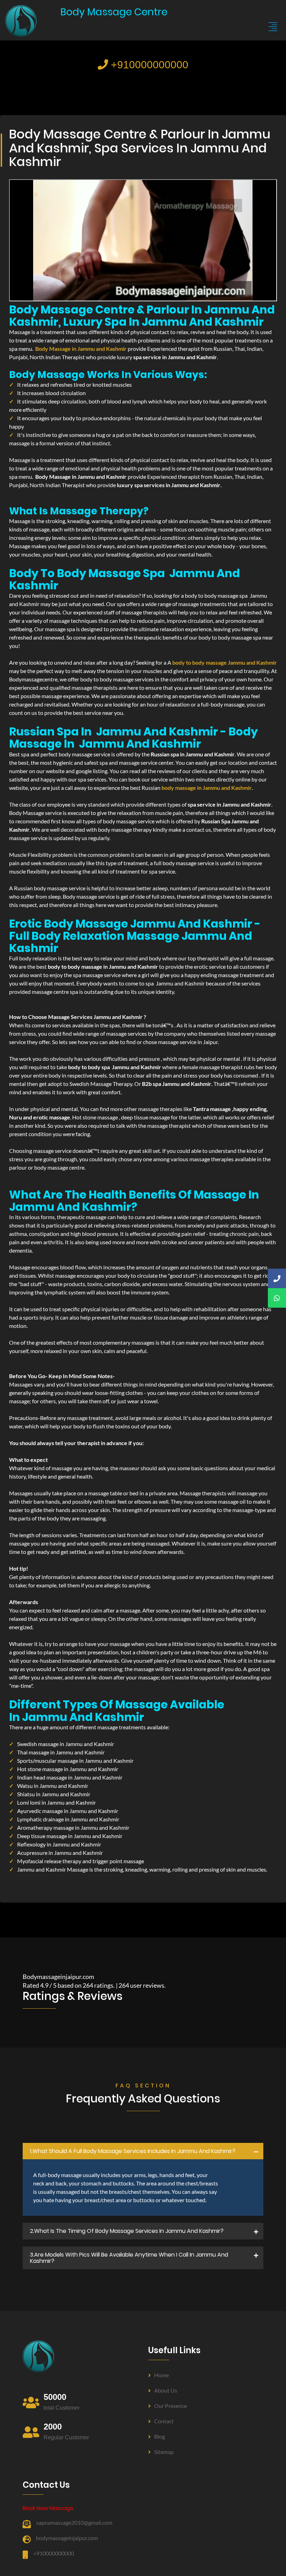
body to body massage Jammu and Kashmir (225, 662)
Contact (164, 2421)
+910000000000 (148, 65)
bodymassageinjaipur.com (67, 2538)
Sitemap (164, 2452)
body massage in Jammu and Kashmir (207, 788)
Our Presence (171, 2406)
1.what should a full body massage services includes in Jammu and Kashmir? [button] (133, 2151)
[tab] (143, 2151)
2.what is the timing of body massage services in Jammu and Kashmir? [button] (127, 2231)
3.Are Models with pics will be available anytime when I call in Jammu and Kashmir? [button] (129, 2258)
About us (166, 2390)
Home (161, 2375)
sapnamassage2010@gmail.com (74, 2522)
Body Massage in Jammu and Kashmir (81, 349)
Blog (160, 2436)
